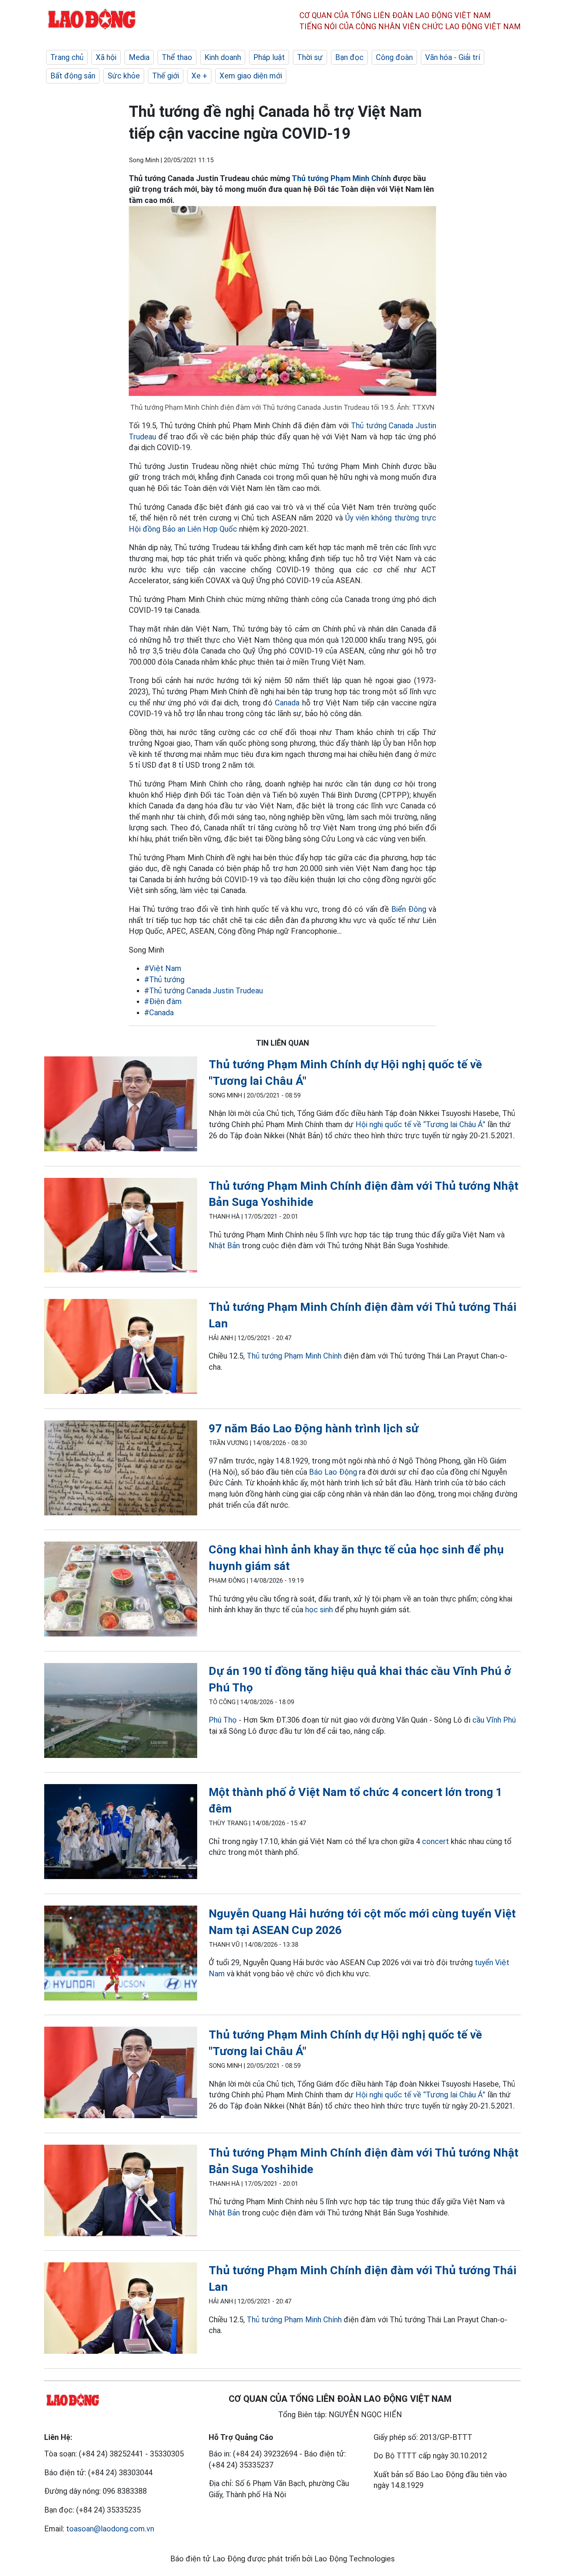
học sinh (319, 1610)
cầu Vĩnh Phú (494, 1720)
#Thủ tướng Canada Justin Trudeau (204, 991)
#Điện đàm (163, 1001)
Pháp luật (269, 57)
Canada (287, 703)
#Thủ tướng (164, 980)
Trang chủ (67, 57)
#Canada (159, 1013)
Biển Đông (409, 909)
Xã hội (106, 57)
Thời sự (310, 57)
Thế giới (166, 76)
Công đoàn (394, 57)
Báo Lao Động (333, 1472)
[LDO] (121, 1105)
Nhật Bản (224, 1246)
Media (139, 57)
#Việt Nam (163, 968)
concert (435, 1841)
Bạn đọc (349, 57)
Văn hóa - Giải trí (453, 57)
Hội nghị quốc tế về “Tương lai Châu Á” (420, 1124)
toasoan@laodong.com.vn (110, 2529)
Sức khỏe (124, 76)
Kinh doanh (223, 57)
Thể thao (177, 57)
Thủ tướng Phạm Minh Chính (341, 178)
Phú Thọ (223, 1720)
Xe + (199, 76)
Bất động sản (73, 76)
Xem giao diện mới (251, 76)
